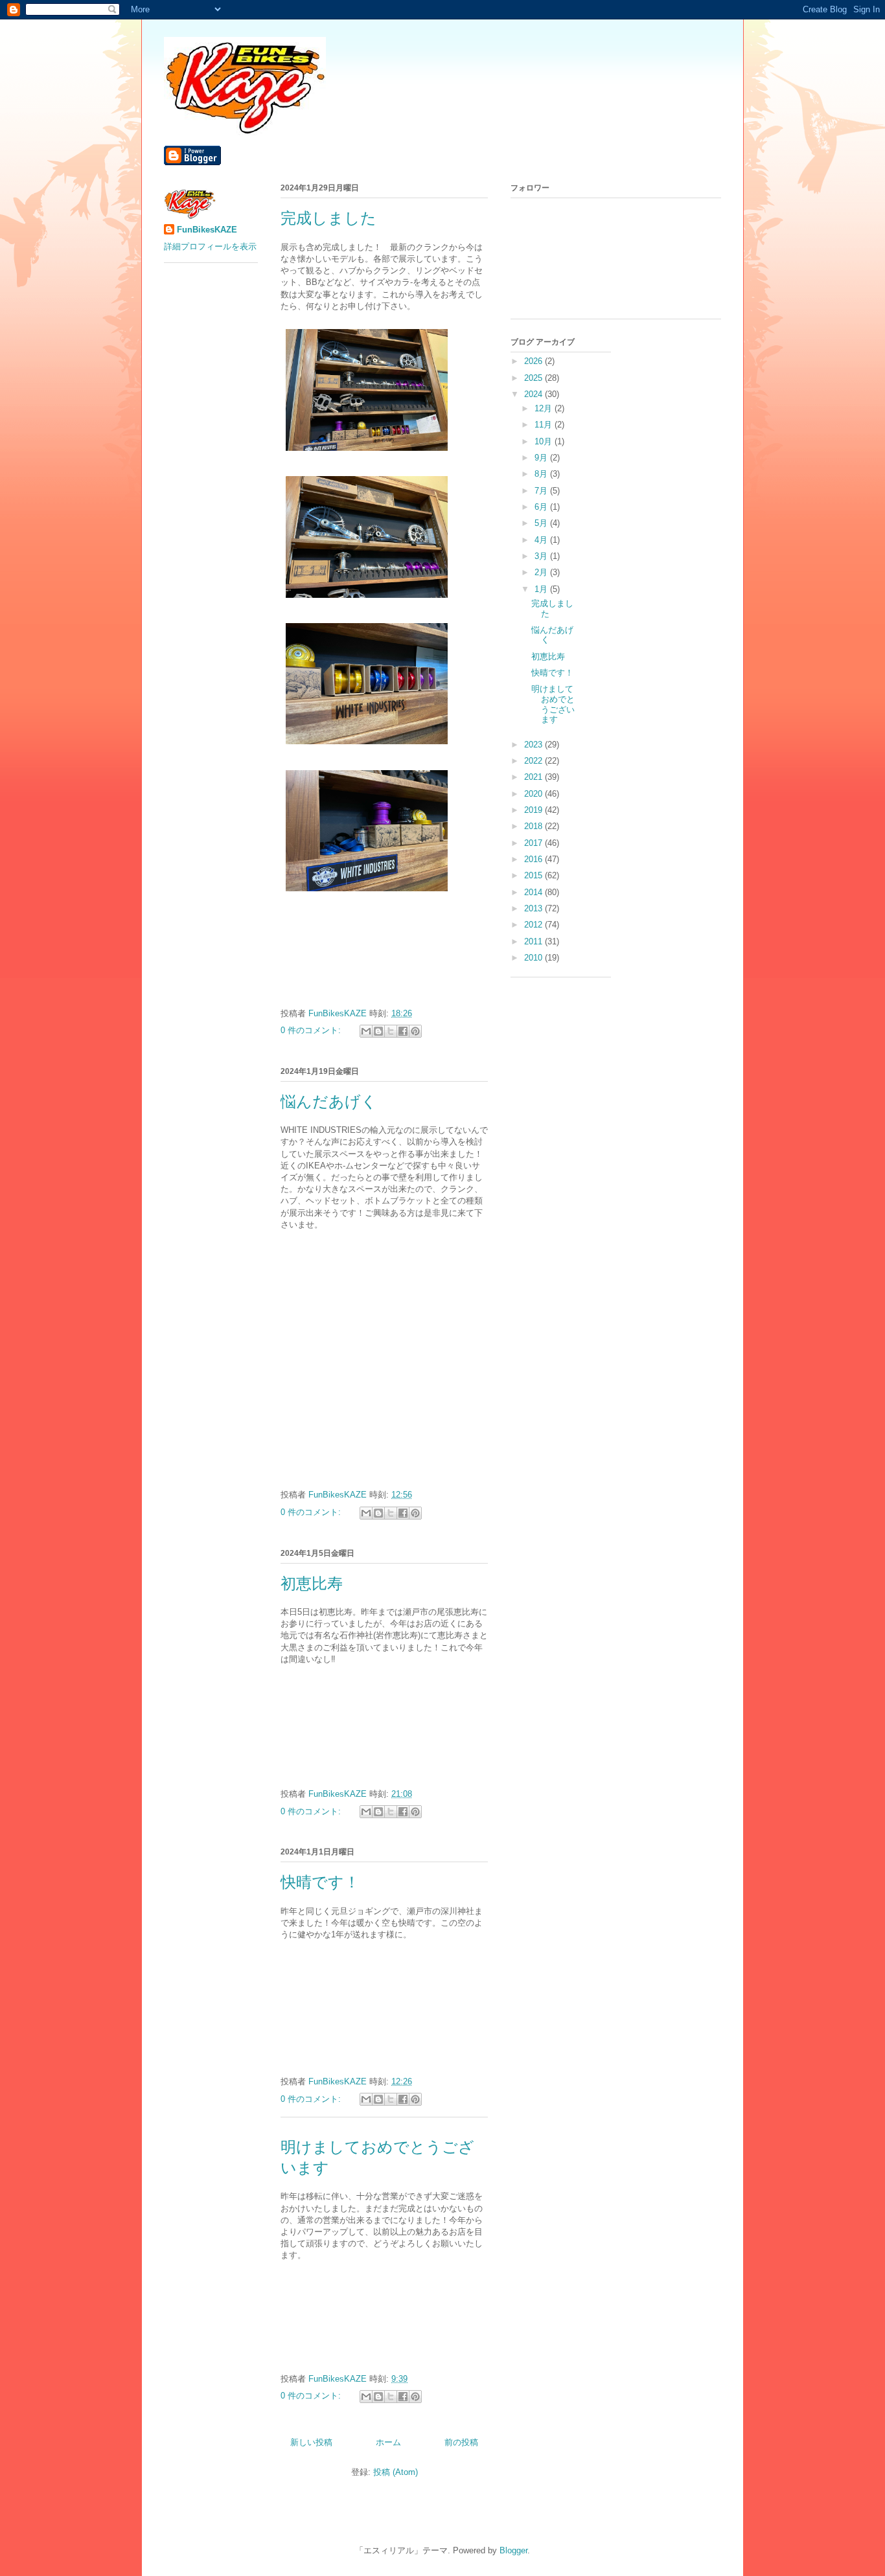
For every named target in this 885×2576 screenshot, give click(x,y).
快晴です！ (320, 1882)
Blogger (513, 2550)
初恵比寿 (312, 1584)
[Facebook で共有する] (403, 1031)
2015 (534, 875)
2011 (534, 941)
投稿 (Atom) (396, 2472)
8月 (542, 474)
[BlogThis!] (378, 1031)
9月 (542, 458)
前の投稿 (461, 2442)
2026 (534, 361)
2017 (534, 843)
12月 (545, 408)
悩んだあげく (329, 1102)
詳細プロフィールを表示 (210, 246)
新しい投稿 (311, 2442)
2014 (534, 892)
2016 (534, 859)
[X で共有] (391, 1031)
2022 (534, 761)
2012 (534, 925)
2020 (534, 794)
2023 (534, 745)
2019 (534, 810)
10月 (545, 441)
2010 (534, 958)
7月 (542, 491)
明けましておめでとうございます (553, 704)
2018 (534, 826)
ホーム (388, 2442)
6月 (542, 507)
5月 (542, 523)
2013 (534, 908)
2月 (542, 572)
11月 (545, 425)
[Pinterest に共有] (415, 1031)
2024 (534, 394)
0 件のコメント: (312, 1030)
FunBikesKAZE (207, 230)
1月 (542, 589)
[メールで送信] (366, 1031)
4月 (542, 540)
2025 (534, 378)
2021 (534, 777)
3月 (542, 556)
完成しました (328, 218)
